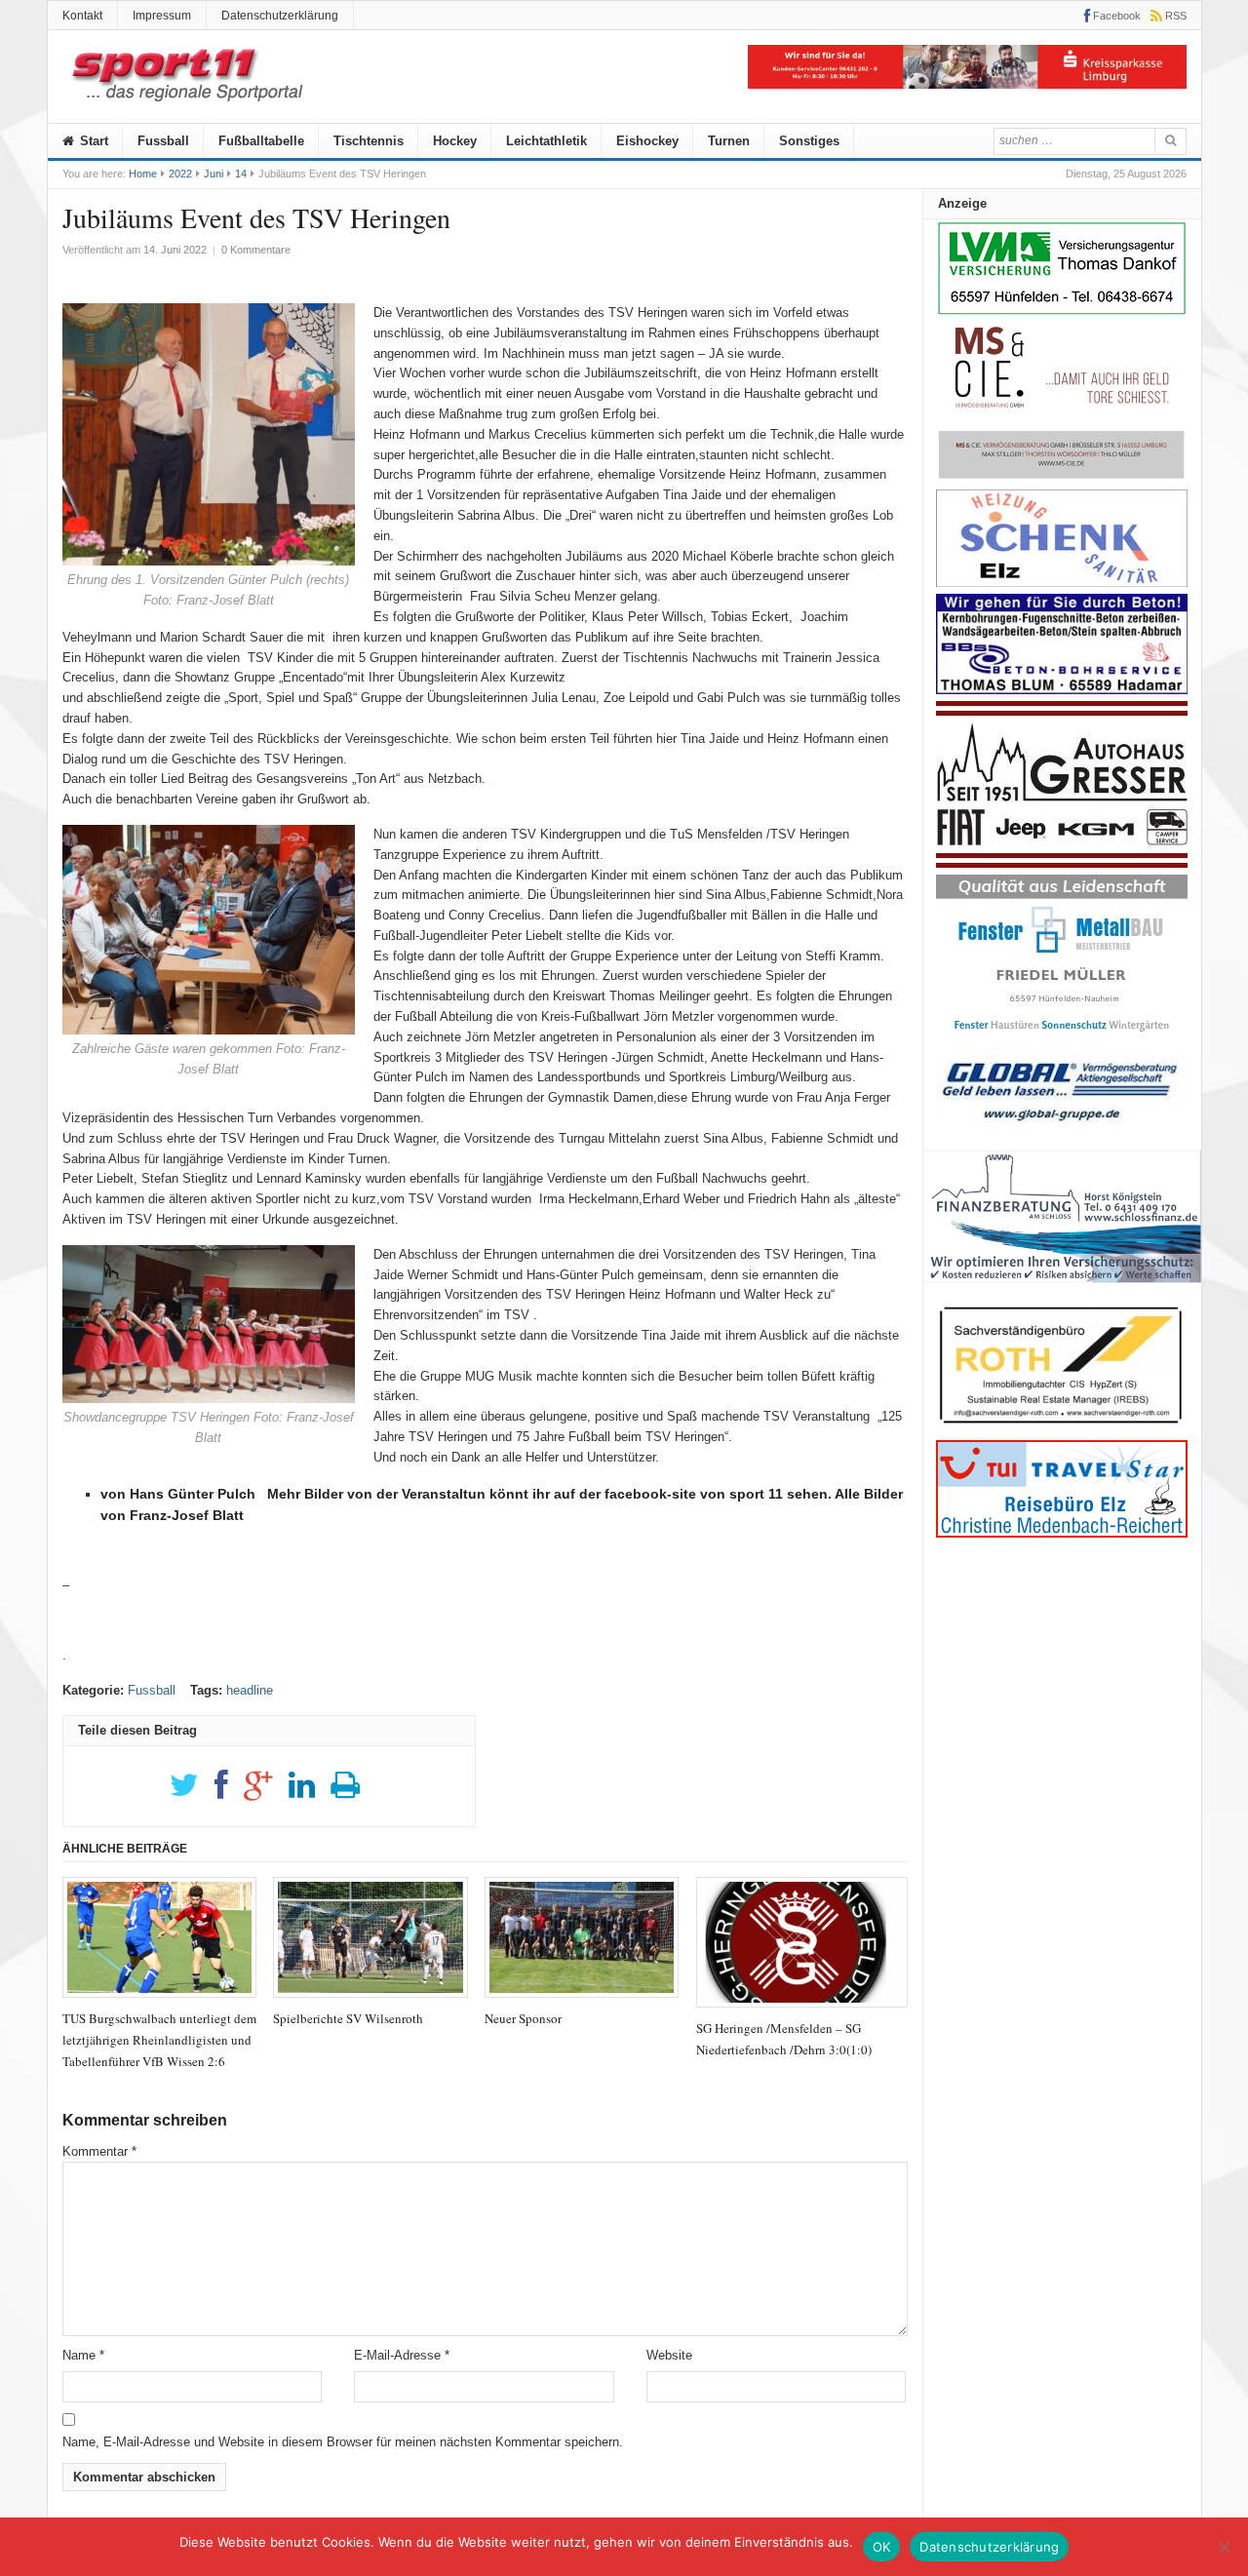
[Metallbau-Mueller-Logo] (1062, 1038)
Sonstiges (809, 141)
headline (250, 1690)
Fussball (163, 141)
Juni (214, 174)
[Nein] (1224, 2547)
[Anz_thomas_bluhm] (1062, 690)
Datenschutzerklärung (280, 16)
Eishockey (647, 141)
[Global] (1062, 1128)
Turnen (729, 141)
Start (92, 141)
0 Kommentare (256, 250)
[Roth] (1062, 1429)
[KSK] (967, 84)
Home (143, 174)
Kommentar (99, 2151)
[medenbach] (1062, 1533)
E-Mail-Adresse (402, 2355)
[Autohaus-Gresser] (1062, 863)
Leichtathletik (546, 141)
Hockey (455, 141)
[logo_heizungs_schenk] (1062, 583)
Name (83, 2355)
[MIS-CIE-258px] (1062, 478)
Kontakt (82, 16)
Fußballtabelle (261, 141)
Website (669, 2355)
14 (241, 174)
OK (882, 2547)
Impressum (162, 16)
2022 (180, 174)
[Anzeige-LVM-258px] (1062, 312)
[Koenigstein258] (1062, 1289)
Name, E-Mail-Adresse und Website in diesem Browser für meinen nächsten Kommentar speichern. (343, 2442)
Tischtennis (369, 141)
